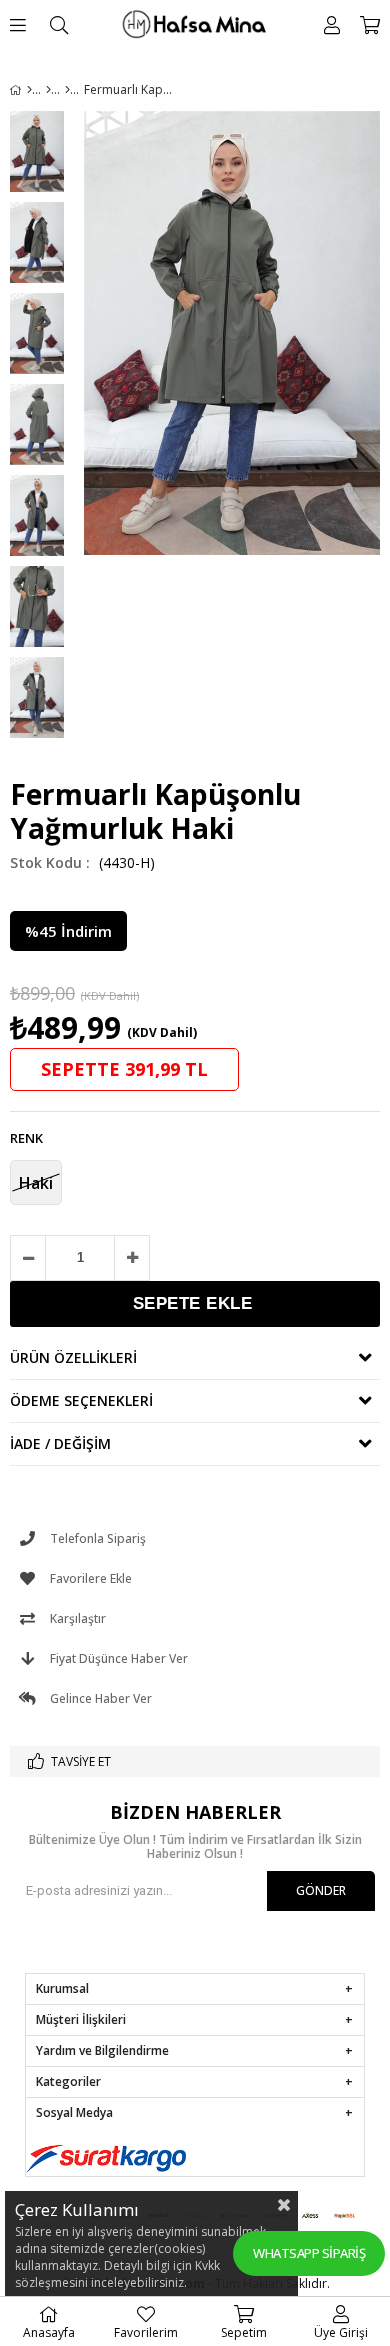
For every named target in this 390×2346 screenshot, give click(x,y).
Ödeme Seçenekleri (81, 1400)
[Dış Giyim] (48, 90)
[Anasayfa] (29, 90)
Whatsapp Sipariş (309, 2253)
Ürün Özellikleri (73, 1357)
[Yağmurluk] (67, 90)
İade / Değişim (60, 1443)
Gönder (321, 1890)
